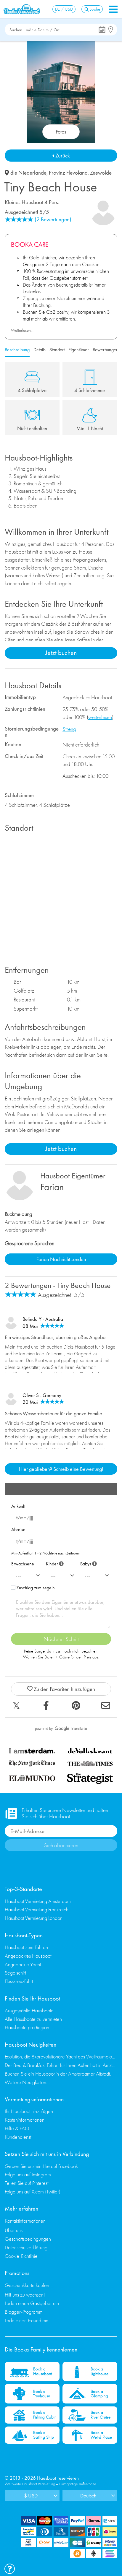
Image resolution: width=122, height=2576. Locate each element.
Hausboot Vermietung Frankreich (37, 1909)
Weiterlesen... (22, 330)
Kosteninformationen (25, 2120)
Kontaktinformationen (25, 2221)
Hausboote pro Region (27, 2027)
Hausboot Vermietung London (34, 1918)
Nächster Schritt (61, 1639)
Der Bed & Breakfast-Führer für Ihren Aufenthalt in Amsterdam (61, 2065)
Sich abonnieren (61, 1845)
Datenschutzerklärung (26, 2247)
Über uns (14, 2230)
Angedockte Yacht (23, 1964)
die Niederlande (28, 173)
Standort (57, 350)
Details (40, 350)
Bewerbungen (106, 350)
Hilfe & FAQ (17, 2128)
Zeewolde (101, 173)
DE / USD (64, 9)
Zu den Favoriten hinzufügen (64, 1689)
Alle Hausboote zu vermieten (33, 2019)
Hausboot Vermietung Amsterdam (38, 1901)
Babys (88, 1563)
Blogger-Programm (24, 2312)
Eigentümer (79, 350)
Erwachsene (23, 1564)
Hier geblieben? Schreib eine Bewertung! (61, 1469)
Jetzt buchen (61, 653)
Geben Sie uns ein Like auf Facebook (41, 2166)
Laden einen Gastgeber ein (32, 2303)
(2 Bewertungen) (53, 219)
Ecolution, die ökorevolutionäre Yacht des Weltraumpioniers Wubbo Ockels (61, 2057)
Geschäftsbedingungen (28, 2239)
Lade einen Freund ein (27, 2320)
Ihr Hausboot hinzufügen (29, 2111)
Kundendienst (18, 2137)
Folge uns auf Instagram (28, 2174)
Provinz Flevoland (68, 173)
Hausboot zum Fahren (26, 1947)
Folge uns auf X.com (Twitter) (33, 2192)
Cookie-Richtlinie (21, 2256)
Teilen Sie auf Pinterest (27, 2183)
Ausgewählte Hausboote (29, 2010)
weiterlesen (100, 717)
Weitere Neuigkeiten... (27, 2082)
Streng (69, 729)
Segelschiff (16, 1973)
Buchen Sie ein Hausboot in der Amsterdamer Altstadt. (58, 2074)
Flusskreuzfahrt (19, 1981)
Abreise (18, 1529)
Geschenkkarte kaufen (27, 2285)
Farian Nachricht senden (61, 1259)
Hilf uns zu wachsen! (25, 2295)
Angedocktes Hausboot (28, 1956)
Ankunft (18, 1506)
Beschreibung (17, 350)
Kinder (54, 1563)
